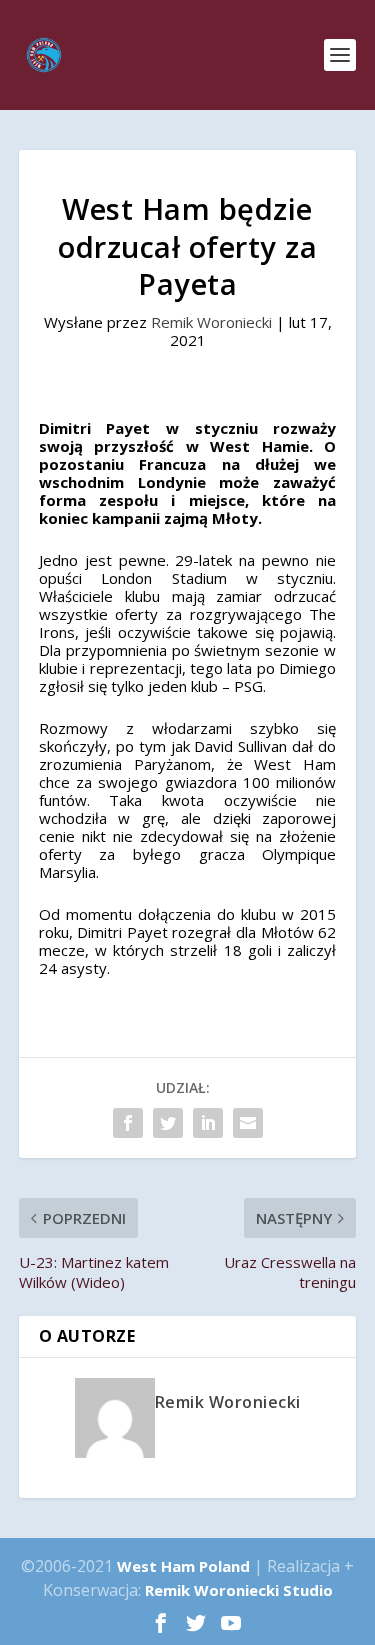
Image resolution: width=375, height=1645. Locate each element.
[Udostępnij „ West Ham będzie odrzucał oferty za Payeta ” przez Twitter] (168, 1123)
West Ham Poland (183, 1566)
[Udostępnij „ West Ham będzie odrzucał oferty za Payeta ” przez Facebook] (128, 1123)
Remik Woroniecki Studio (239, 1590)
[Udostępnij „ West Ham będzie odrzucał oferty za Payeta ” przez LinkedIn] (208, 1123)
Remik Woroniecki (211, 322)
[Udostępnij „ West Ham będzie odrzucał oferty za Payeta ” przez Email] (248, 1123)
